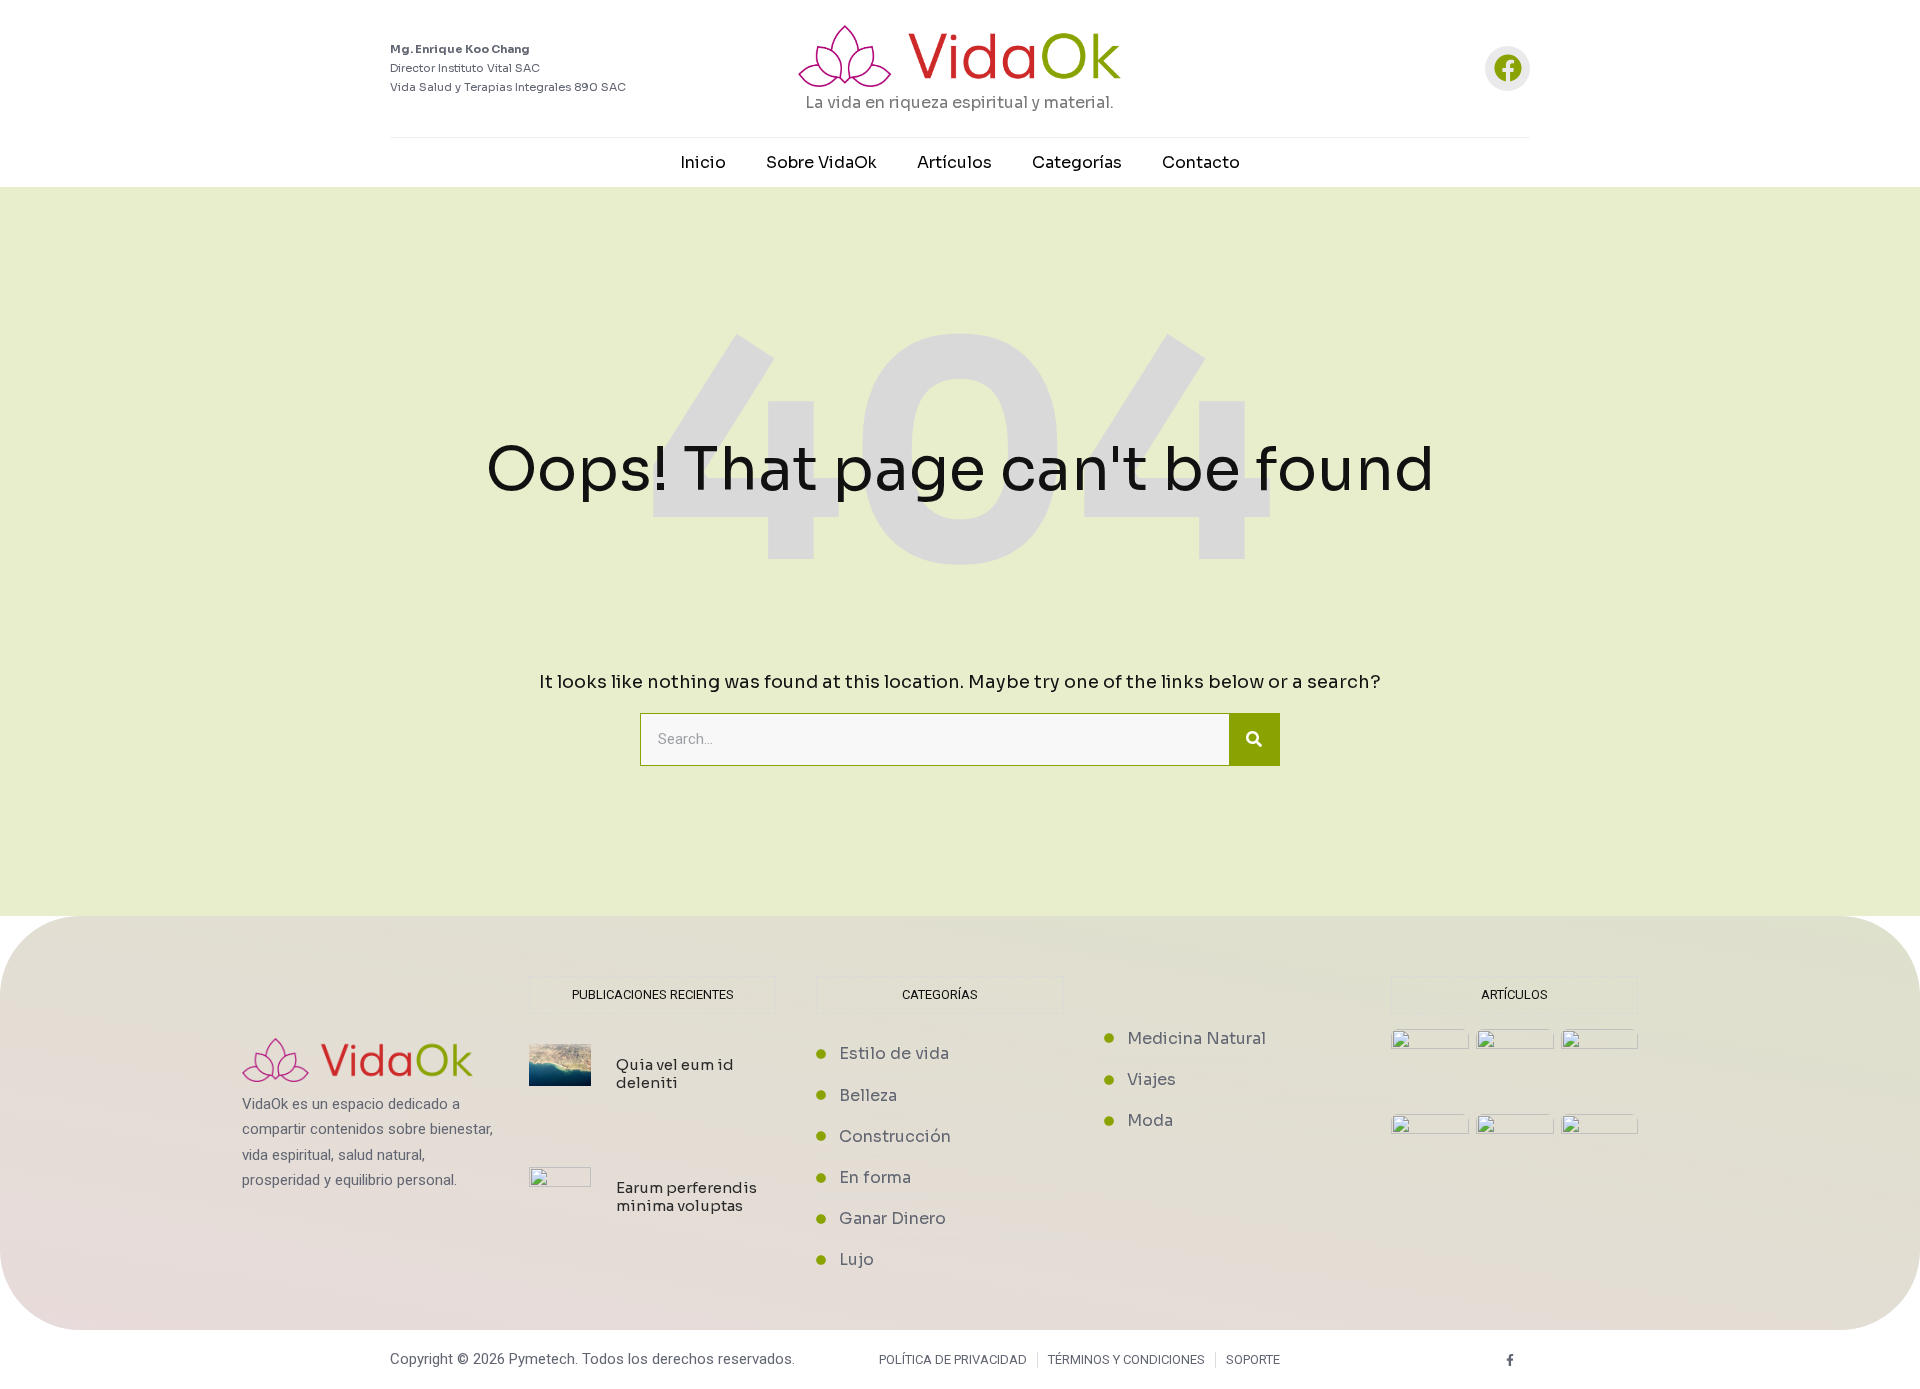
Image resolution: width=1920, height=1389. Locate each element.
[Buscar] (1254, 740)
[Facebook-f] (1510, 1359)
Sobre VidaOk (821, 162)
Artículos (954, 162)
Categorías (1077, 162)
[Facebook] (1507, 68)
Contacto (1201, 162)
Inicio (703, 162)
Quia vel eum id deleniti (675, 1073)
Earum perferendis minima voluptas (686, 1196)
